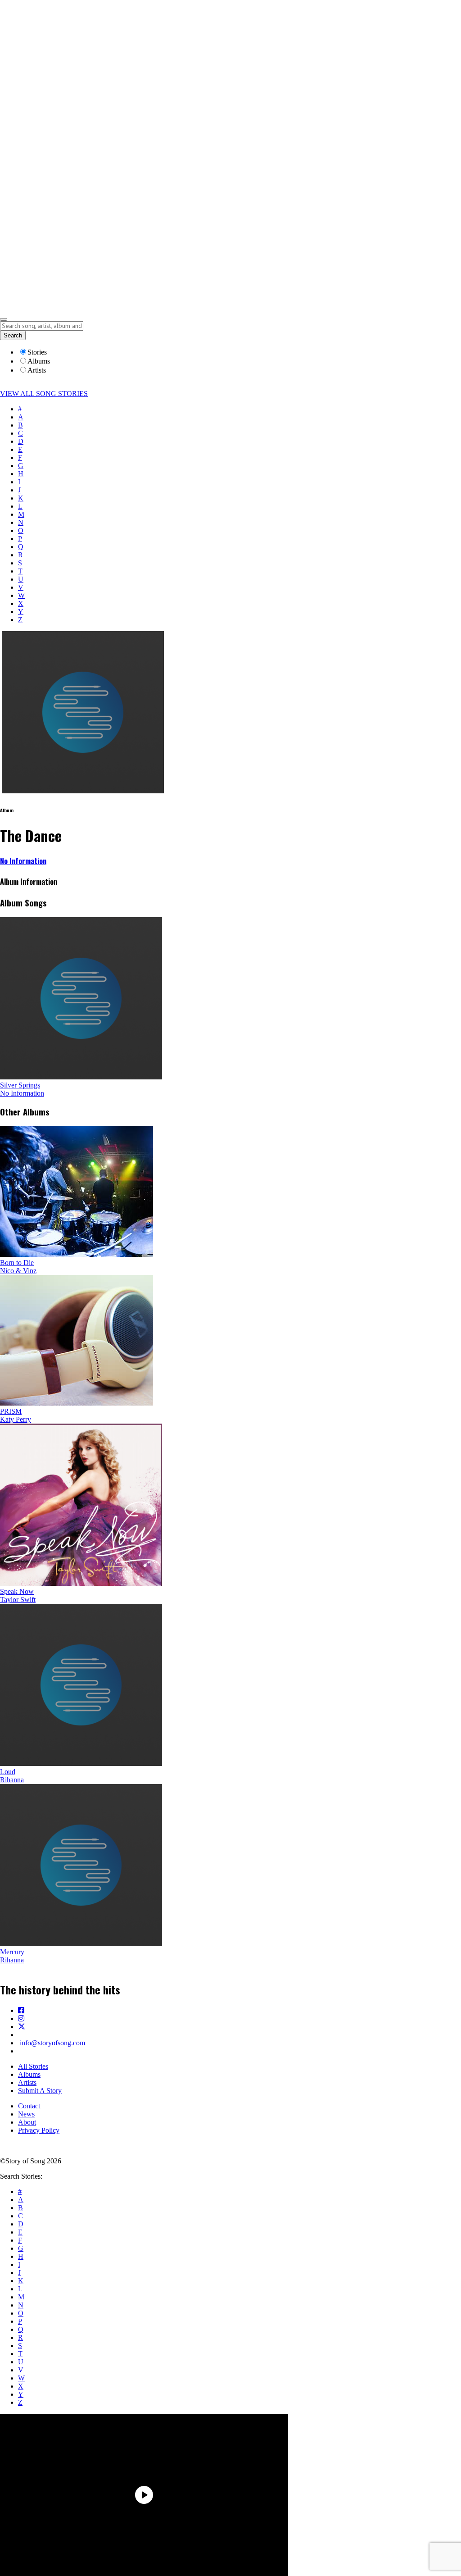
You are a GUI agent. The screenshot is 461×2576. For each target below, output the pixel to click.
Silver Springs (20, 1085)
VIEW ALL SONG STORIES (44, 394)
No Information (23, 861)
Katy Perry (16, 1419)
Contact (29, 2106)
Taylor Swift (18, 1600)
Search (13, 335)
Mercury (12, 1952)
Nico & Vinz (18, 1271)
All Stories (33, 2066)
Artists (27, 2082)
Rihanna (12, 1780)
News (26, 2114)
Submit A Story (40, 2091)
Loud (8, 1772)
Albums (29, 2074)
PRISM (11, 1411)
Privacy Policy (39, 2130)
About (27, 2122)
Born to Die (17, 1263)
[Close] (4, 319)
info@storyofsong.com (52, 2043)
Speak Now (17, 1591)
